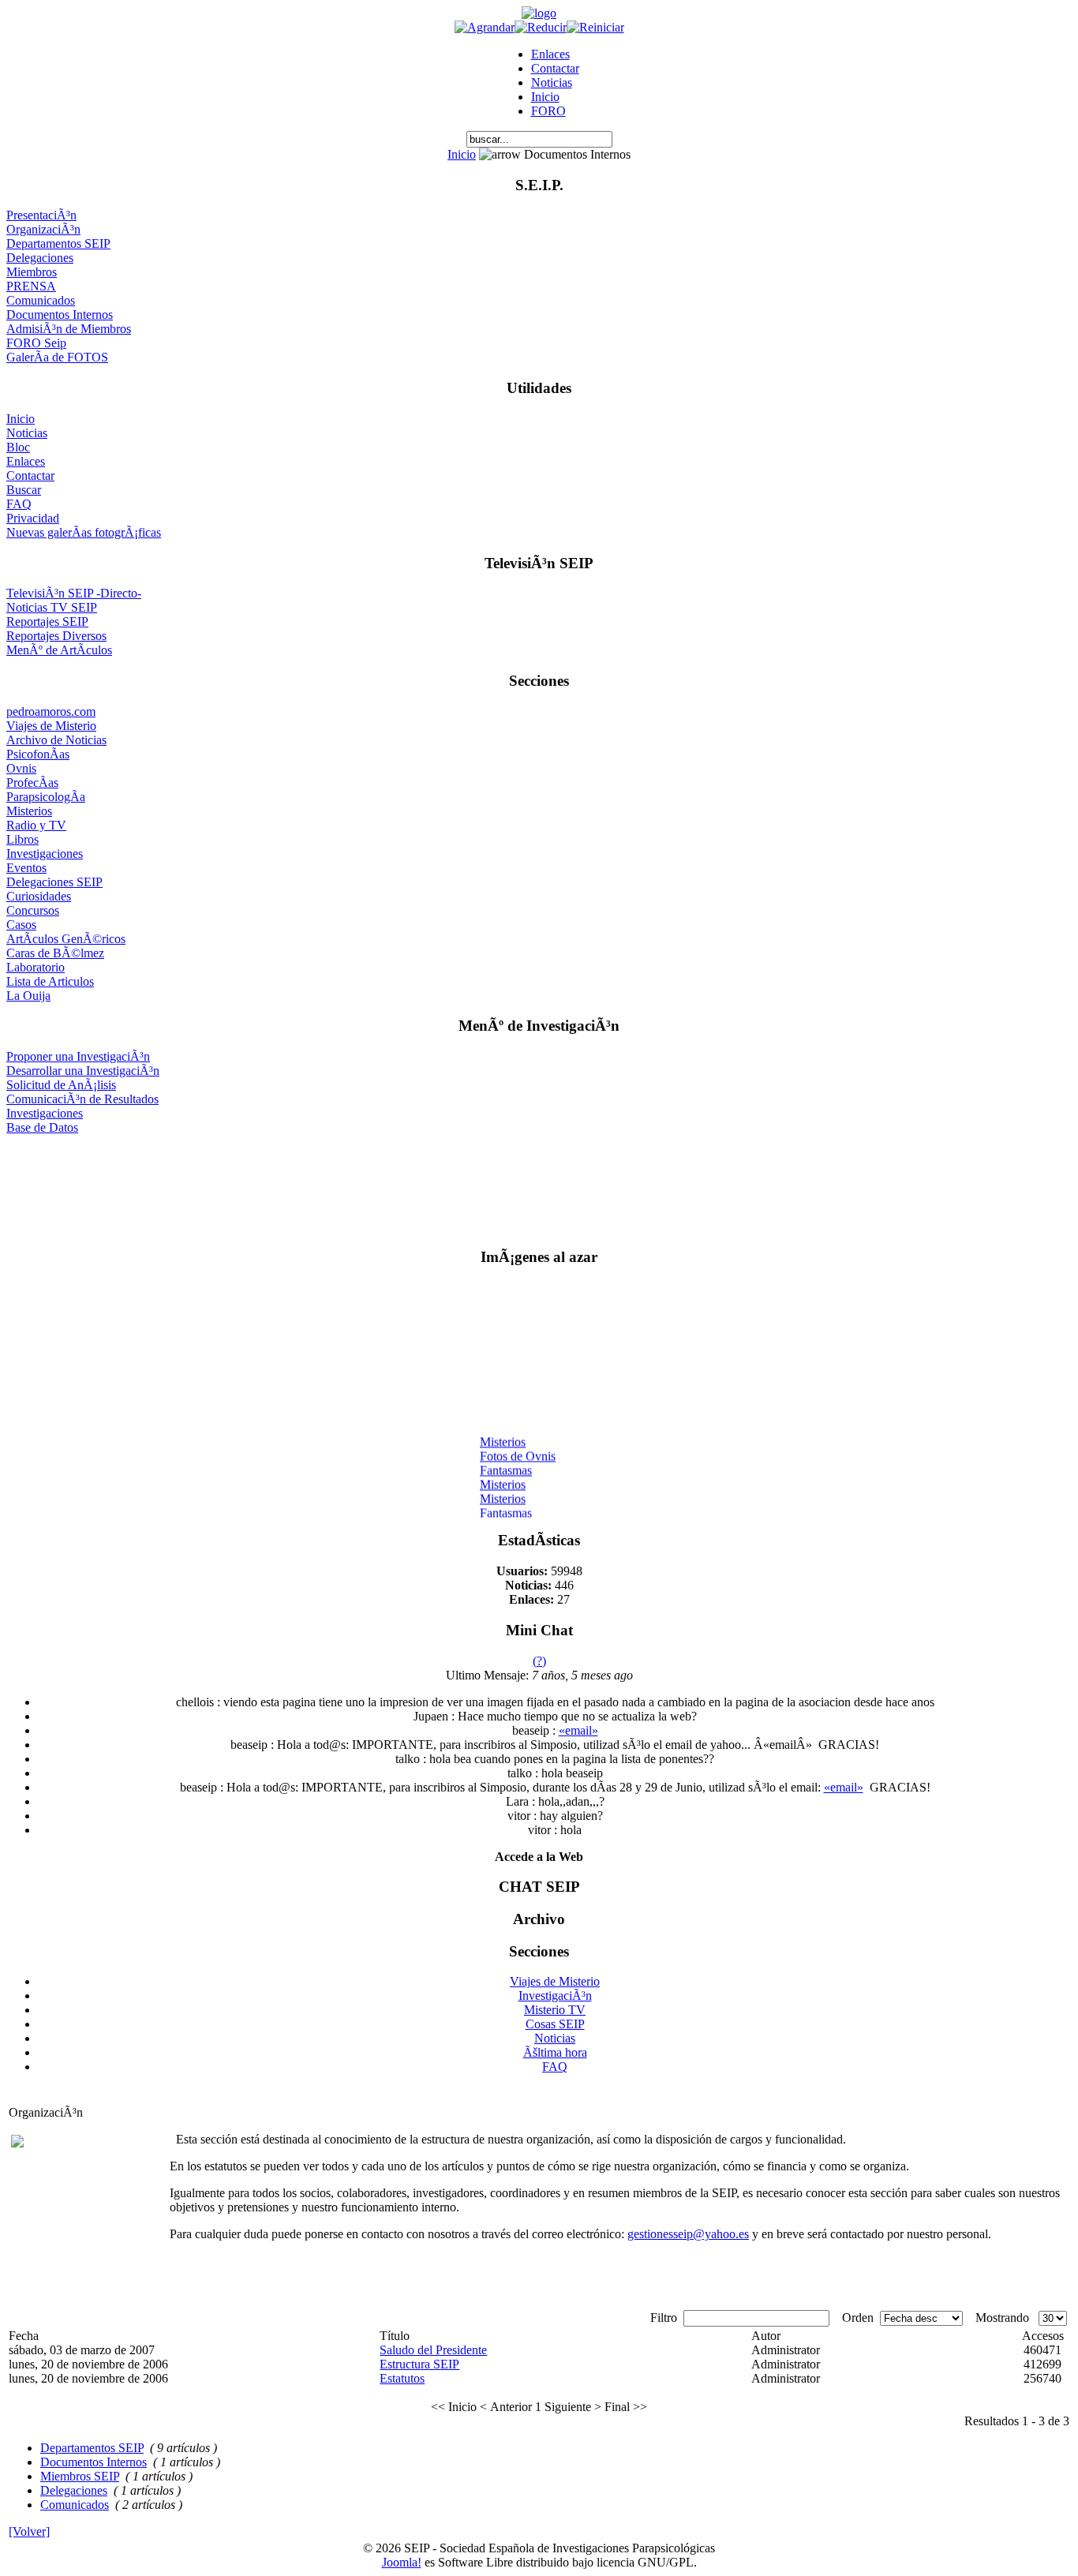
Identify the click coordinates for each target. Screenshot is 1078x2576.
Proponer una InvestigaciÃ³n (78, 1056)
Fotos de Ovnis (518, 1450)
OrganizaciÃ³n (43, 229)
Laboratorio (36, 967)
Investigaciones (45, 854)
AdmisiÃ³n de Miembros (69, 329)
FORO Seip (36, 343)
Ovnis (21, 768)
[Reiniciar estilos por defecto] (595, 27)
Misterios (29, 811)
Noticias (552, 82)
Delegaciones (40, 258)
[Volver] (29, 2531)
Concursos (33, 910)
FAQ (19, 504)
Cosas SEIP (555, 2024)
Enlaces (550, 54)
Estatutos (402, 2378)
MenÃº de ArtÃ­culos (59, 650)
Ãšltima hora (555, 2052)
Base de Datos (42, 1127)
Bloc (18, 447)
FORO (548, 111)
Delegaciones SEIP (54, 882)
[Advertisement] (539, 1184)
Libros (22, 839)
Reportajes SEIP (47, 622)
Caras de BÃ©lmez (55, 953)
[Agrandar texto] (485, 27)
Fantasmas (506, 1464)
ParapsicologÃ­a (46, 797)
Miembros (32, 272)
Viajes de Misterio (51, 726)
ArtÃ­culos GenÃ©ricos (66, 939)
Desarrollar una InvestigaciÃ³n (83, 1071)
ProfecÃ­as (32, 783)
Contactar (555, 68)
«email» (578, 1730)
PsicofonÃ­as (38, 754)
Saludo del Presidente (433, 2350)
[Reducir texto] (541, 27)
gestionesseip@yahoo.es (688, 2234)
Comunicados (41, 300)
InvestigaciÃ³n (555, 1996)
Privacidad (33, 518)
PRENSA (31, 286)
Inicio (545, 97)
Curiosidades (39, 896)
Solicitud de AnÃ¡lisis (61, 1085)
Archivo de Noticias (56, 740)
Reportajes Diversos (56, 636)
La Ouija (28, 996)
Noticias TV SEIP (52, 607)
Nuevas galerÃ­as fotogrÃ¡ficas (84, 532)
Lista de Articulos (50, 981)
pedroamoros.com (51, 711)
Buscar (24, 490)
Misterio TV (555, 2010)
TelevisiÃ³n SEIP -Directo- (74, 593)
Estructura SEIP (419, 2364)
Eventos (26, 868)
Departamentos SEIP (58, 243)
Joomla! (402, 2562)
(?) (539, 1661)
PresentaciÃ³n (41, 215)
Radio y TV (36, 825)
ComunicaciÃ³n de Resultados (82, 1099)
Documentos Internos (60, 315)
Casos (21, 925)
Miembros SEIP (80, 2476)
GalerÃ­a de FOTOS (57, 357)
